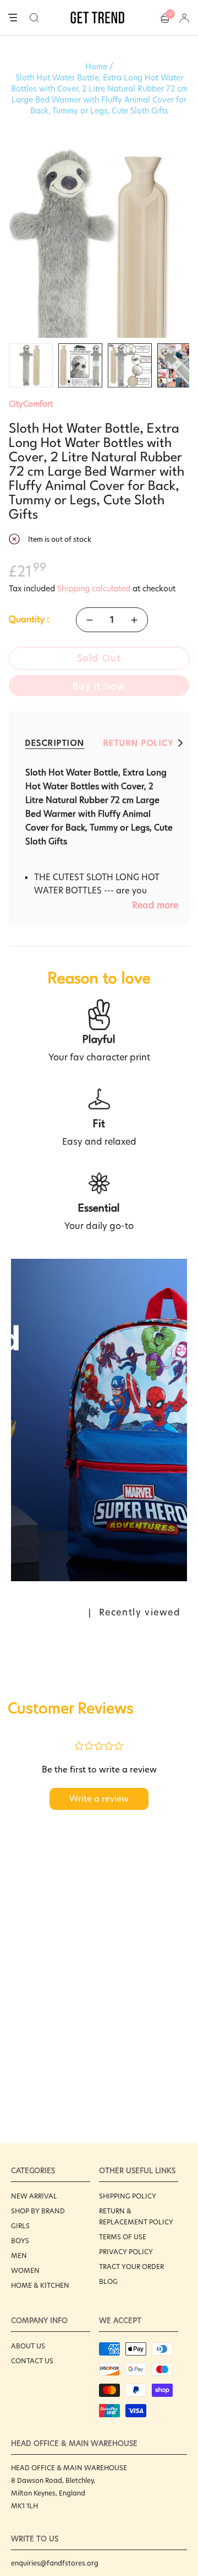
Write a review (99, 1799)
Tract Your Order (131, 2267)
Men (19, 2256)
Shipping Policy (128, 2196)
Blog (108, 2281)
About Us (28, 2346)
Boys (20, 2241)
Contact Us (32, 2361)
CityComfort (31, 404)
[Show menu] (13, 18)
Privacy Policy (126, 2252)
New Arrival (34, 2196)
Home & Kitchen (40, 2285)
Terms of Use (123, 2237)
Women (25, 2270)
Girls (20, 2226)
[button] (34, 18)
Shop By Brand (38, 2211)
